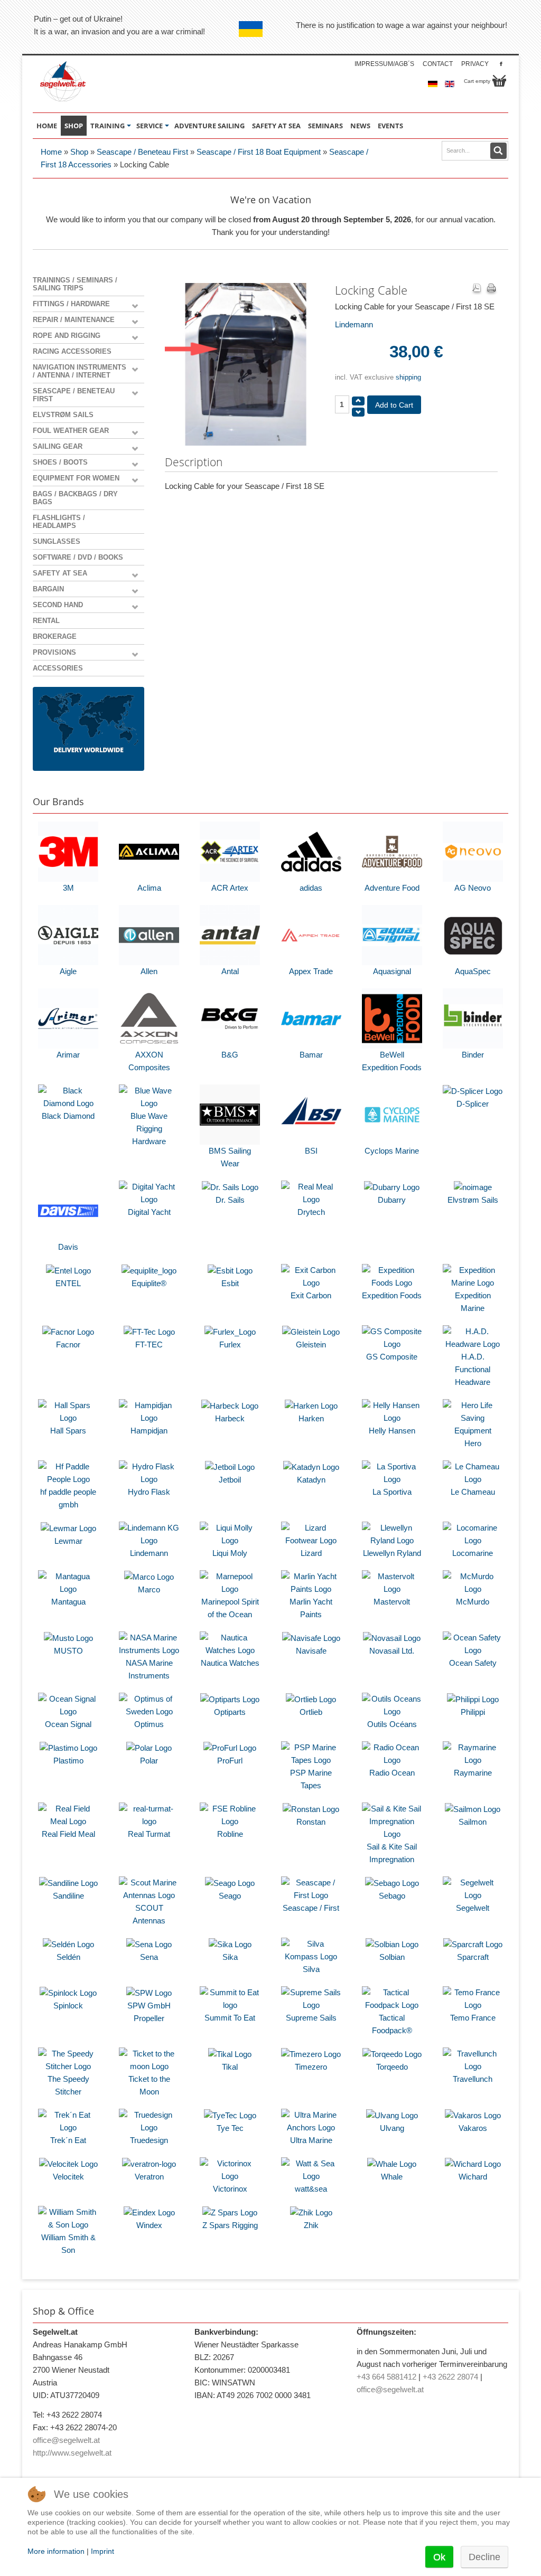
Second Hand (58, 605)
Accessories (58, 668)
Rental (46, 621)
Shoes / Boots (60, 462)
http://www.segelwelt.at (72, 2453)
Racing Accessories (72, 351)
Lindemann (354, 324)
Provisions (54, 652)
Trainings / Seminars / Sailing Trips (75, 284)
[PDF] (477, 289)
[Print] (491, 289)
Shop (79, 152)
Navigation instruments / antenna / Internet (80, 371)
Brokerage (55, 636)
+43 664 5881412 (386, 2377)
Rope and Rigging (67, 336)
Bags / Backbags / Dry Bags (75, 498)
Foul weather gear (71, 431)
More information (56, 2551)
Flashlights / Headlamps (59, 522)
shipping (408, 377)
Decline (484, 2557)
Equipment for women (76, 478)
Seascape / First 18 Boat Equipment (259, 152)
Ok (439, 2557)
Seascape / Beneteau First (142, 152)
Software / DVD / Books (78, 557)
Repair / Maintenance (74, 320)
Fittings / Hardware (71, 304)
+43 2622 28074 (450, 2377)
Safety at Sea (60, 573)
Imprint (102, 2551)
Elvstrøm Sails (63, 415)
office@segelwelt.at (66, 2440)
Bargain (48, 589)
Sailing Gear (58, 446)
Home (51, 152)
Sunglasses (57, 541)
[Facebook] (501, 64)
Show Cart (499, 81)
